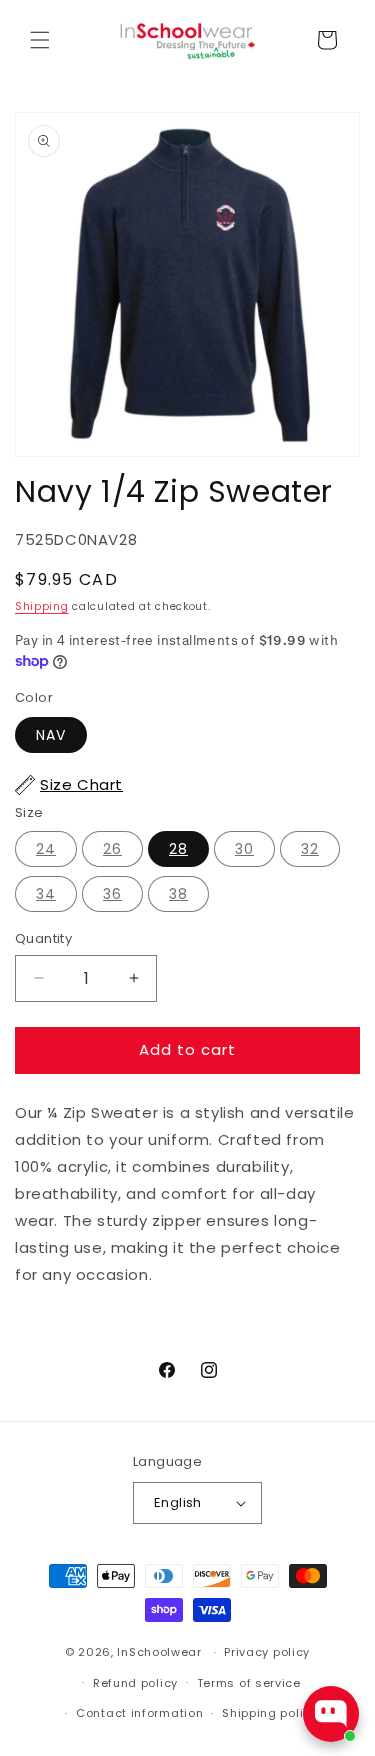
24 (46, 849)
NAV (51, 735)
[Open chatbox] (331, 1714)
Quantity (43, 938)
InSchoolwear (159, 1652)
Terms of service (249, 1683)
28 (178, 849)
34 (46, 894)
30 (244, 849)
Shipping (42, 606)
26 (112, 849)
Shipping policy (270, 1713)
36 (112, 894)
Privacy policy (267, 1652)
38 (178, 894)
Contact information (139, 1713)
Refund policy (135, 1683)
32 (310, 849)
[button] (40, 40)
